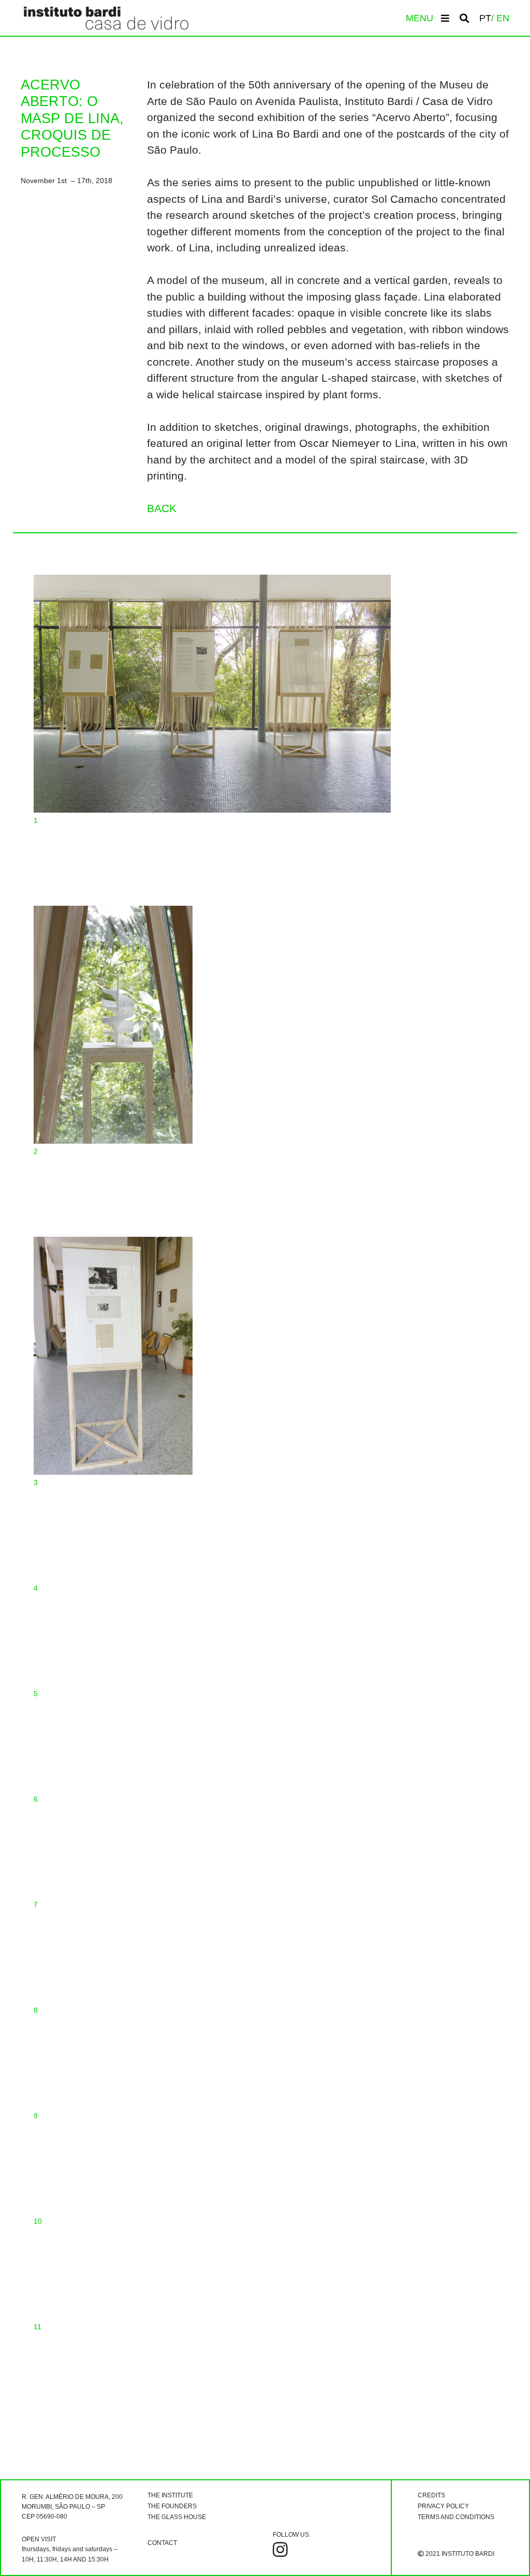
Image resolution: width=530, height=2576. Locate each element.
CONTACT (162, 2543)
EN (503, 18)
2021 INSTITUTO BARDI (459, 2554)
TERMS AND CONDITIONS (456, 2517)
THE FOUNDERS (172, 2506)
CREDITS (431, 2495)
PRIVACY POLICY (443, 2506)
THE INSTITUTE (170, 2495)
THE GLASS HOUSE (177, 2517)
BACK (162, 508)
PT (485, 18)
